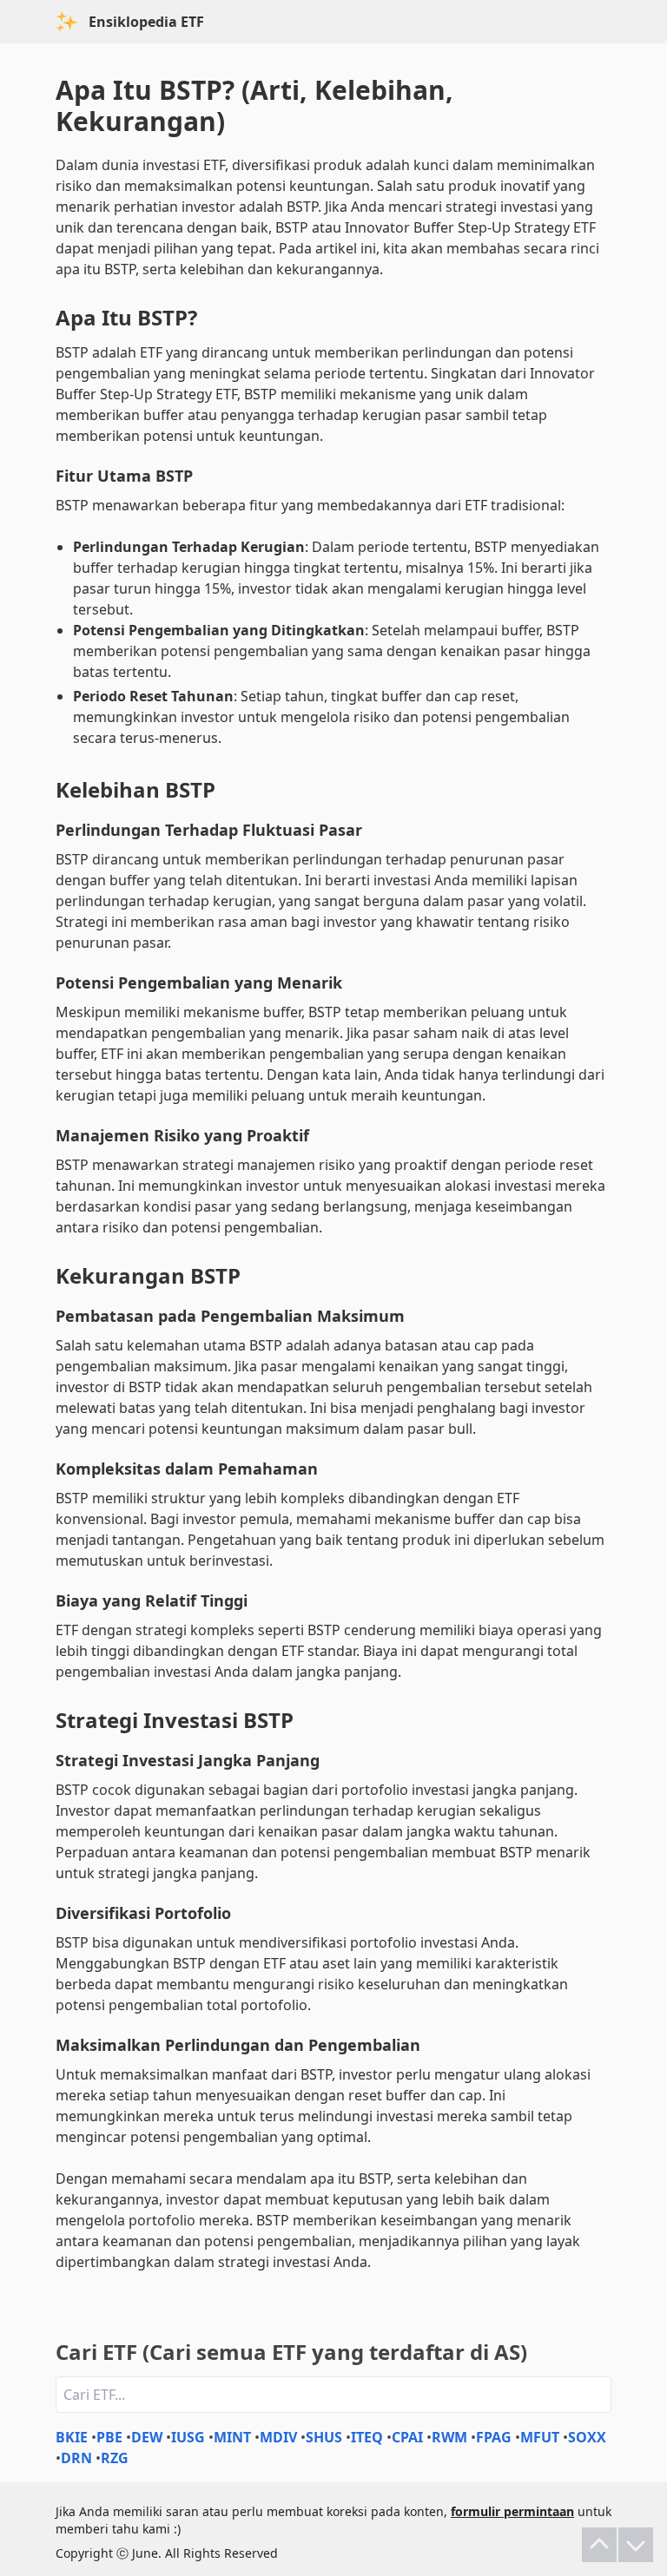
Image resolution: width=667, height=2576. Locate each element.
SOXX (587, 2437)
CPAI (407, 2437)
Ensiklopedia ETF (146, 22)
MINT (232, 2437)
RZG (115, 2458)
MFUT (540, 2437)
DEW (147, 2437)
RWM (449, 2437)
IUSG (188, 2437)
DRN (76, 2458)
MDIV (278, 2437)
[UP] (599, 2545)
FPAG (494, 2437)
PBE (109, 2437)
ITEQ (367, 2437)
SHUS (324, 2437)
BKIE (72, 2437)
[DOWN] (636, 2545)
